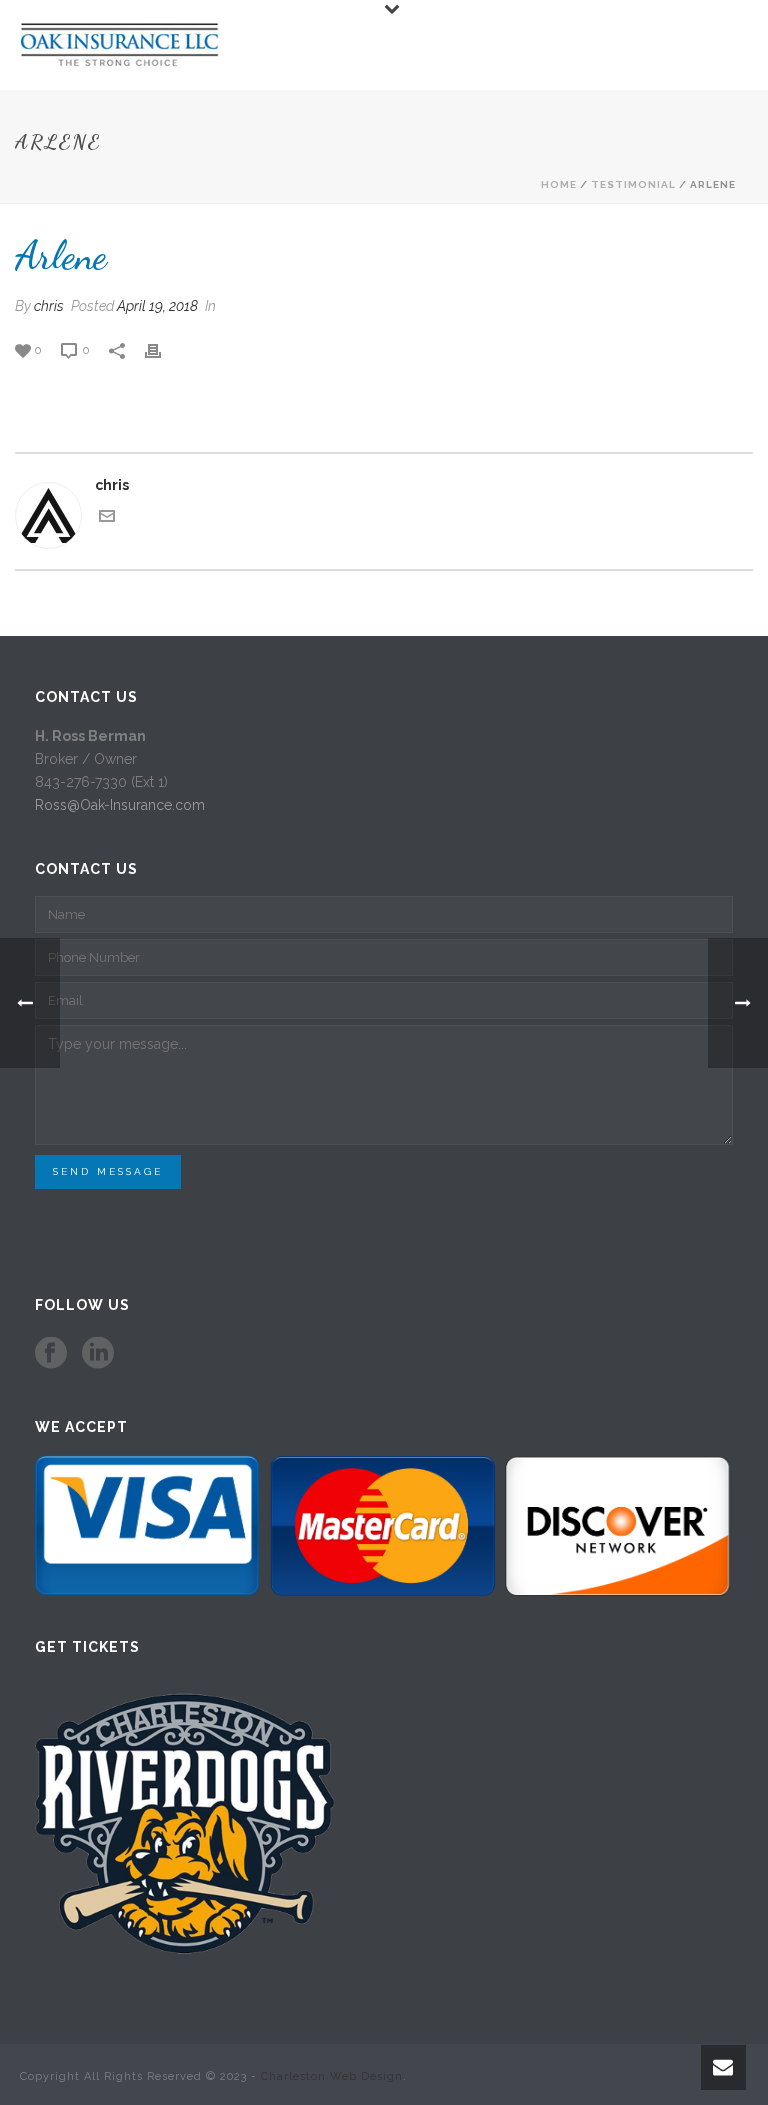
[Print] (163, 349)
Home (559, 184)
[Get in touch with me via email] (107, 519)
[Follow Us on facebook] (51, 1354)
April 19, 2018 (157, 306)
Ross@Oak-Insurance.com (120, 805)
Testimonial (633, 184)
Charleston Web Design (332, 2076)
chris (49, 306)
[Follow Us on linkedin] (98, 1354)
